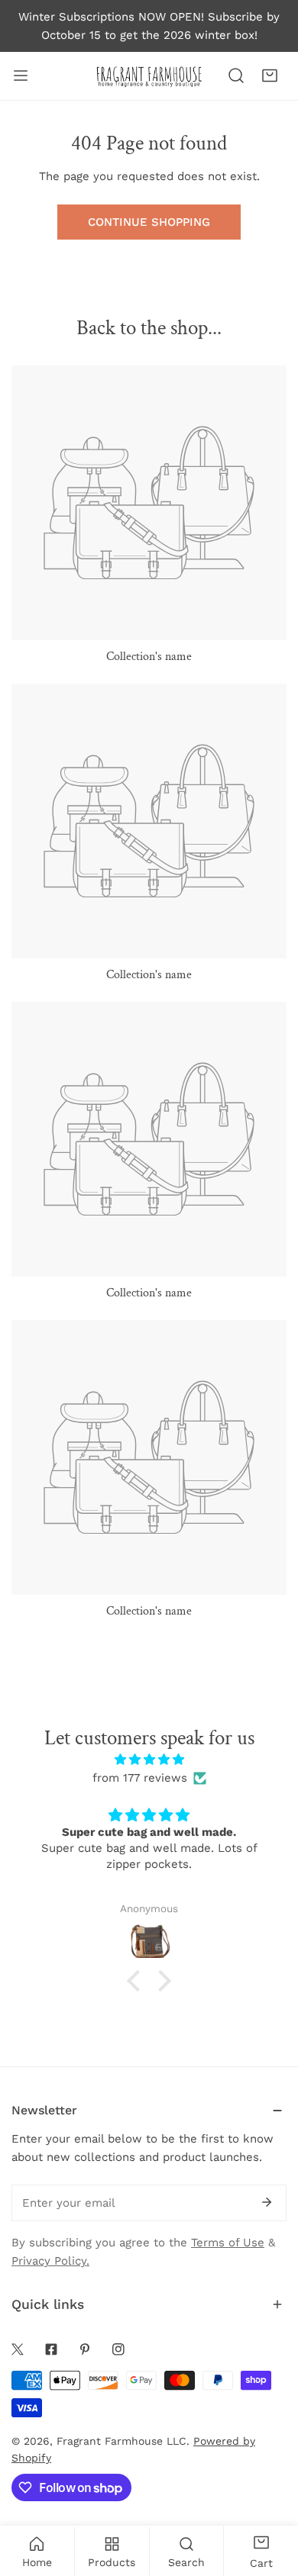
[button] (270, 76)
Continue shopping (149, 222)
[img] (149, 1760)
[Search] (236, 76)
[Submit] (267, 2202)
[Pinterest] (85, 2349)
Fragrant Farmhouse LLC (121, 2441)
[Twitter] (18, 2349)
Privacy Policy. (50, 2261)
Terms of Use (228, 2243)
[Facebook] (51, 2349)
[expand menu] (21, 76)
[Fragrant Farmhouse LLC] (149, 76)
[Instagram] (118, 2349)
